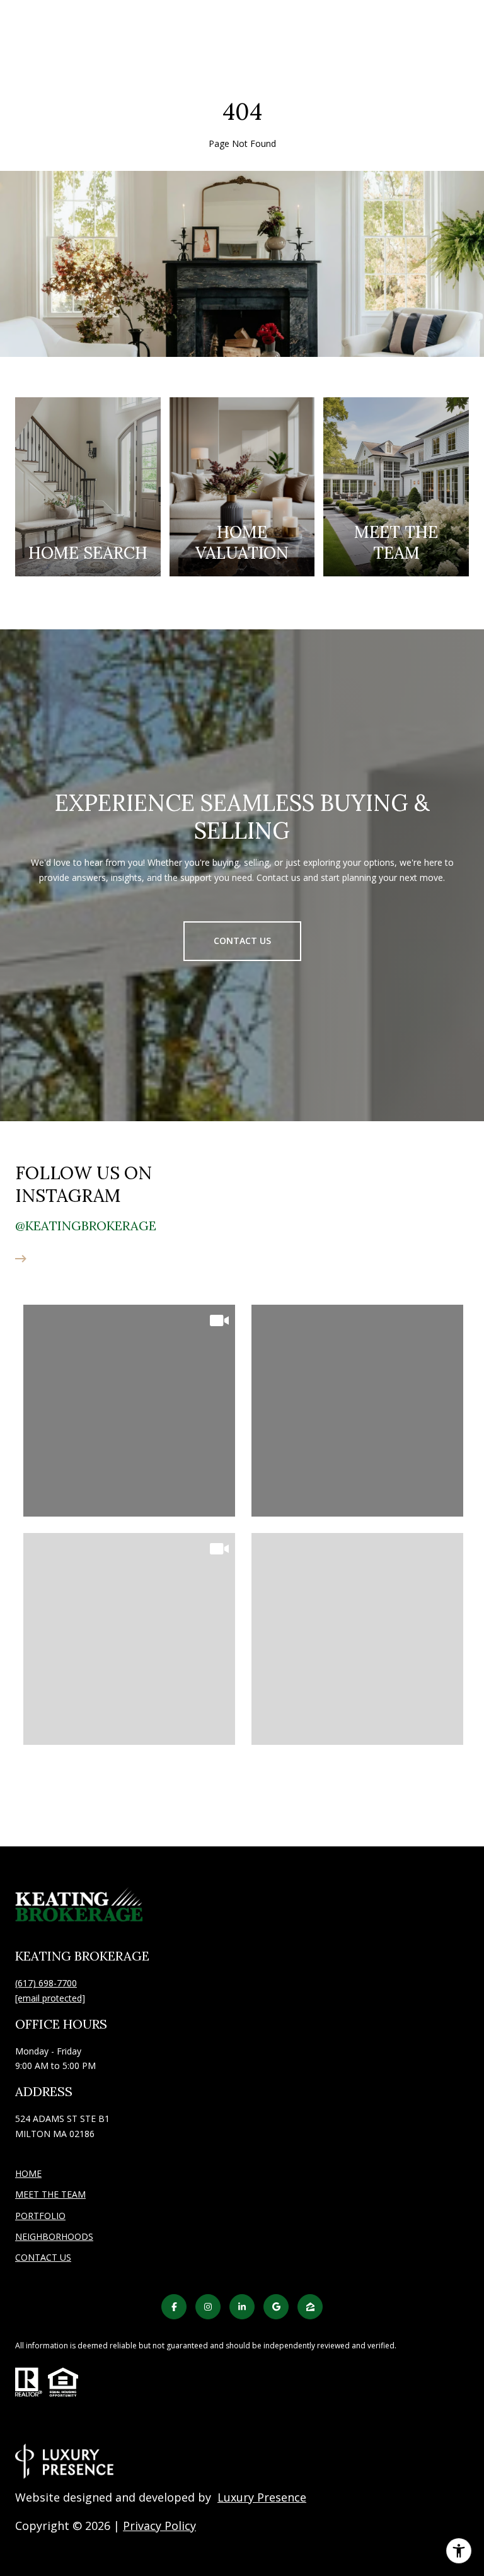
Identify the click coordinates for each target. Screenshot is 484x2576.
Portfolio (40, 2216)
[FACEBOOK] (174, 2307)
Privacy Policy (159, 2526)
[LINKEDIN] (242, 2307)
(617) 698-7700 (46, 1983)
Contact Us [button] (242, 941)
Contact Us (43, 2258)
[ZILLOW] (310, 2307)
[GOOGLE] (276, 2307)
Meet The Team (50, 2194)
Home (28, 2173)
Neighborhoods (54, 2236)
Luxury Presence (262, 2497)
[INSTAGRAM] (208, 2307)
